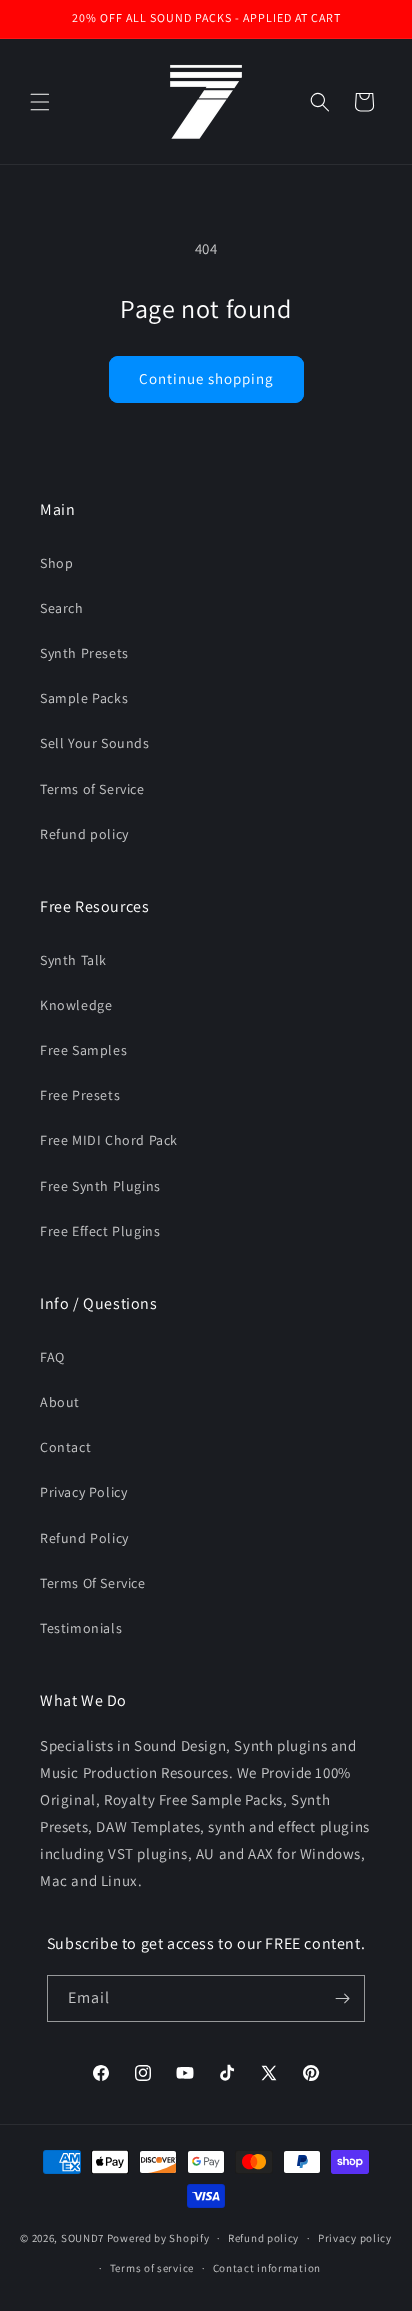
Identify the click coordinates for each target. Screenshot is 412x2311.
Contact (65, 1447)
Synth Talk (73, 960)
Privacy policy (355, 2238)
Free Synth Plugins (100, 1186)
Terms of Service (92, 789)
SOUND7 (82, 2238)
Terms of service (152, 2268)
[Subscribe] (342, 1998)
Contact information (267, 2268)
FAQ (52, 1357)
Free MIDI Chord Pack (109, 1140)
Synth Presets (84, 653)
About (60, 1402)
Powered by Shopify (158, 2238)
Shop (56, 563)
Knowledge (76, 1005)
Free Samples (83, 1050)
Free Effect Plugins (100, 1231)
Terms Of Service (93, 1583)
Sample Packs (84, 698)
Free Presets (80, 1095)
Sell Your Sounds (95, 743)
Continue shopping (206, 378)
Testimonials (81, 1628)
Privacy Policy (83, 1492)
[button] (40, 102)
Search (62, 608)
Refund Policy (84, 1538)
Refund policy (84, 834)
